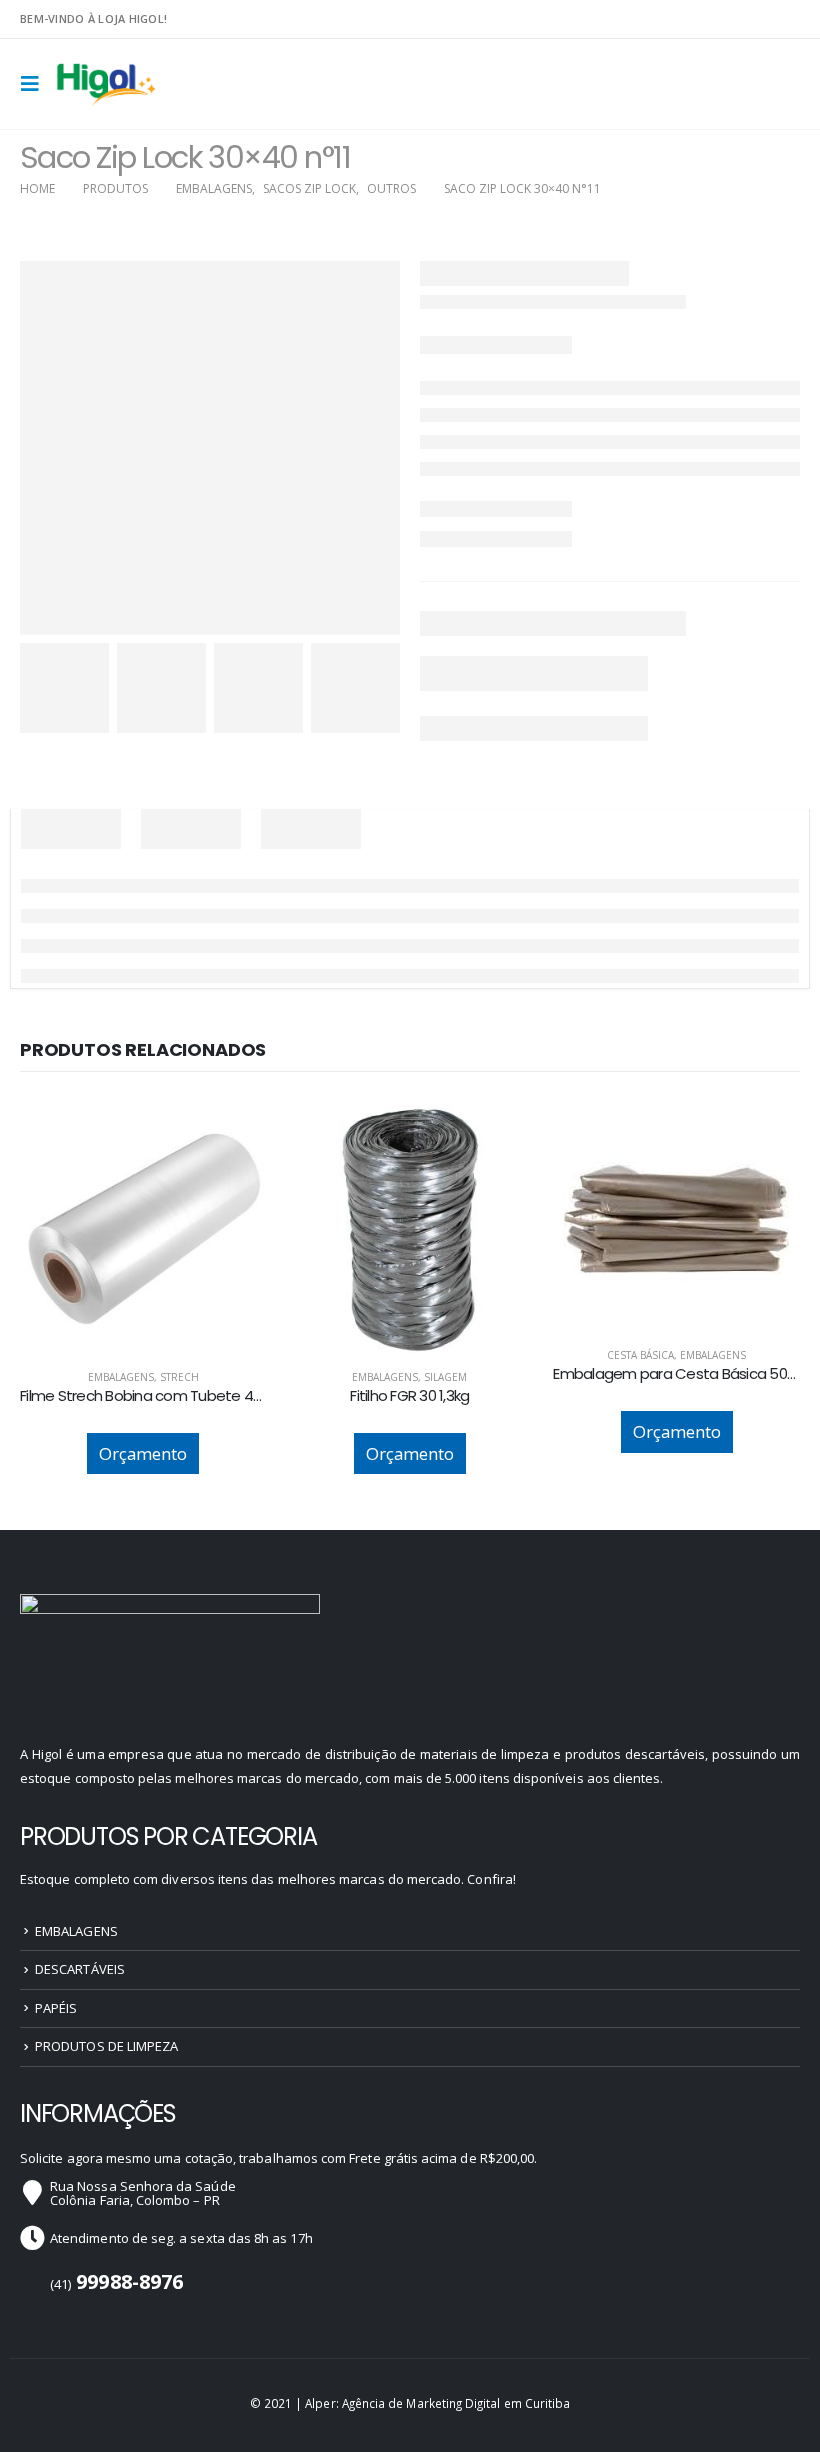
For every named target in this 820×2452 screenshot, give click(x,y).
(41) (116, 2284)
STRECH (179, 1377)
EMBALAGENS (121, 1377)
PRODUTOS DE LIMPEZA (106, 2046)
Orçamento (143, 1453)
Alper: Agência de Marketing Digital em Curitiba (437, 2403)
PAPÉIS (56, 2008)
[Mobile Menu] (36, 84)
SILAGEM (445, 1377)
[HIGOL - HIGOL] (107, 84)
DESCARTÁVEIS (80, 1969)
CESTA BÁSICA (640, 1355)
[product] (143, 1229)
